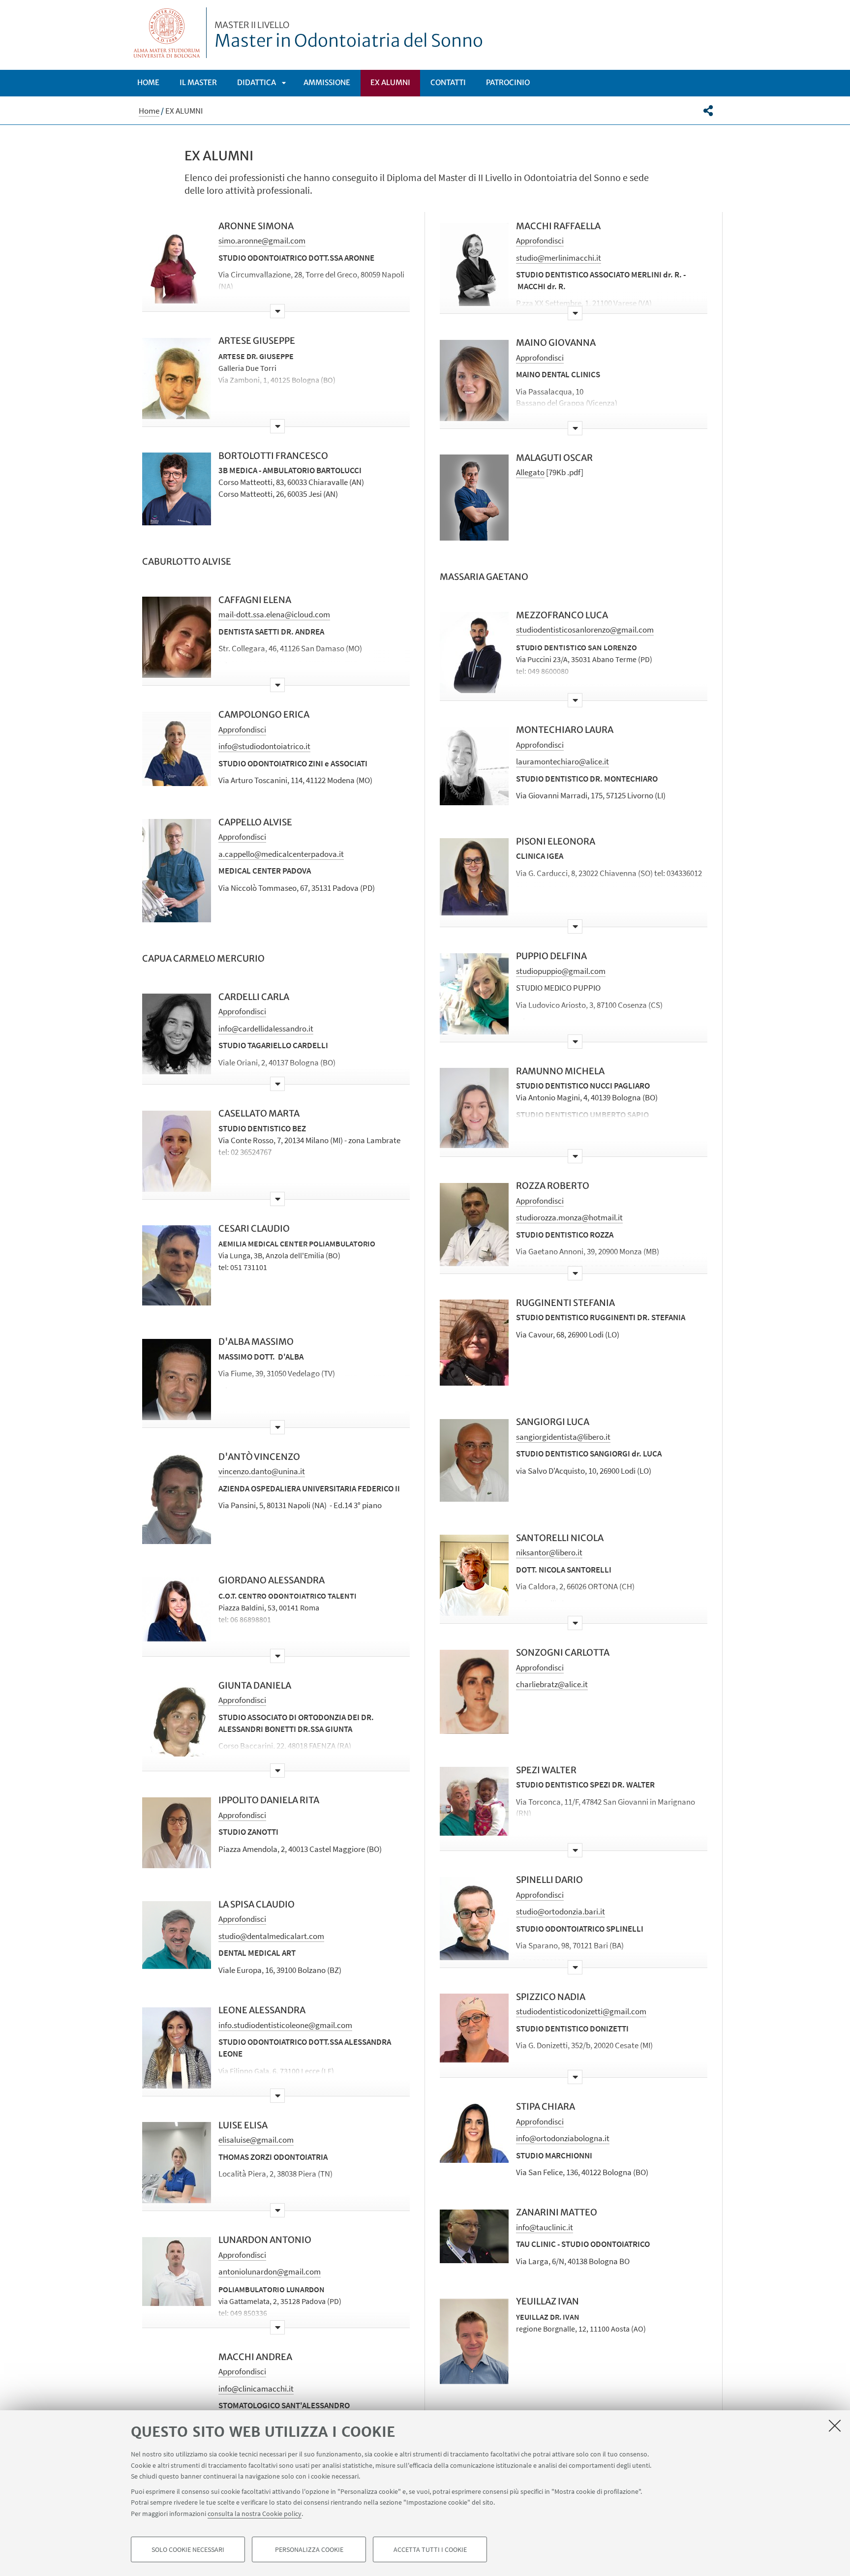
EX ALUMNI (390, 82)
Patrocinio (508, 82)
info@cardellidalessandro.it (266, 1029)
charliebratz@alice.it (552, 1684)
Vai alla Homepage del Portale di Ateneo (167, 33)
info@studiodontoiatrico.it (264, 746)
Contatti (448, 82)
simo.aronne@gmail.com (262, 241)
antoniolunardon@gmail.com (270, 2272)
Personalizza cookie (309, 2549)
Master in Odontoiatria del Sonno (349, 36)
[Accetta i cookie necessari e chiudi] (835, 2425)
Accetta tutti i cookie (430, 2549)
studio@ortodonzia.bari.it (561, 1911)
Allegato (530, 472)
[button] (708, 111)
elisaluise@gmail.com (256, 2140)
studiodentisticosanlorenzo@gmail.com (585, 630)
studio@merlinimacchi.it (559, 258)
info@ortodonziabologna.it (563, 2138)
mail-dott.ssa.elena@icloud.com (274, 614)
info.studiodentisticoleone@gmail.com (285, 2025)
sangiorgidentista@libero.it (563, 1437)
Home (148, 82)
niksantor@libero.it (549, 1552)
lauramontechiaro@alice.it (562, 761)
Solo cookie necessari (188, 2549)
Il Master (198, 82)
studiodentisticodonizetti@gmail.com (581, 2011)
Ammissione (327, 82)
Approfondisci (242, 729)
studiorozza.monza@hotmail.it (569, 1217)
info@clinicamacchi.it (256, 2389)
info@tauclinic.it (545, 2227)
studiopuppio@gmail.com (561, 971)
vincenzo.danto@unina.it (262, 1471)
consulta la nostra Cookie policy (255, 2513)
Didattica (257, 82)
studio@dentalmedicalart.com (271, 1936)
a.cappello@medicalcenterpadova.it (281, 854)
